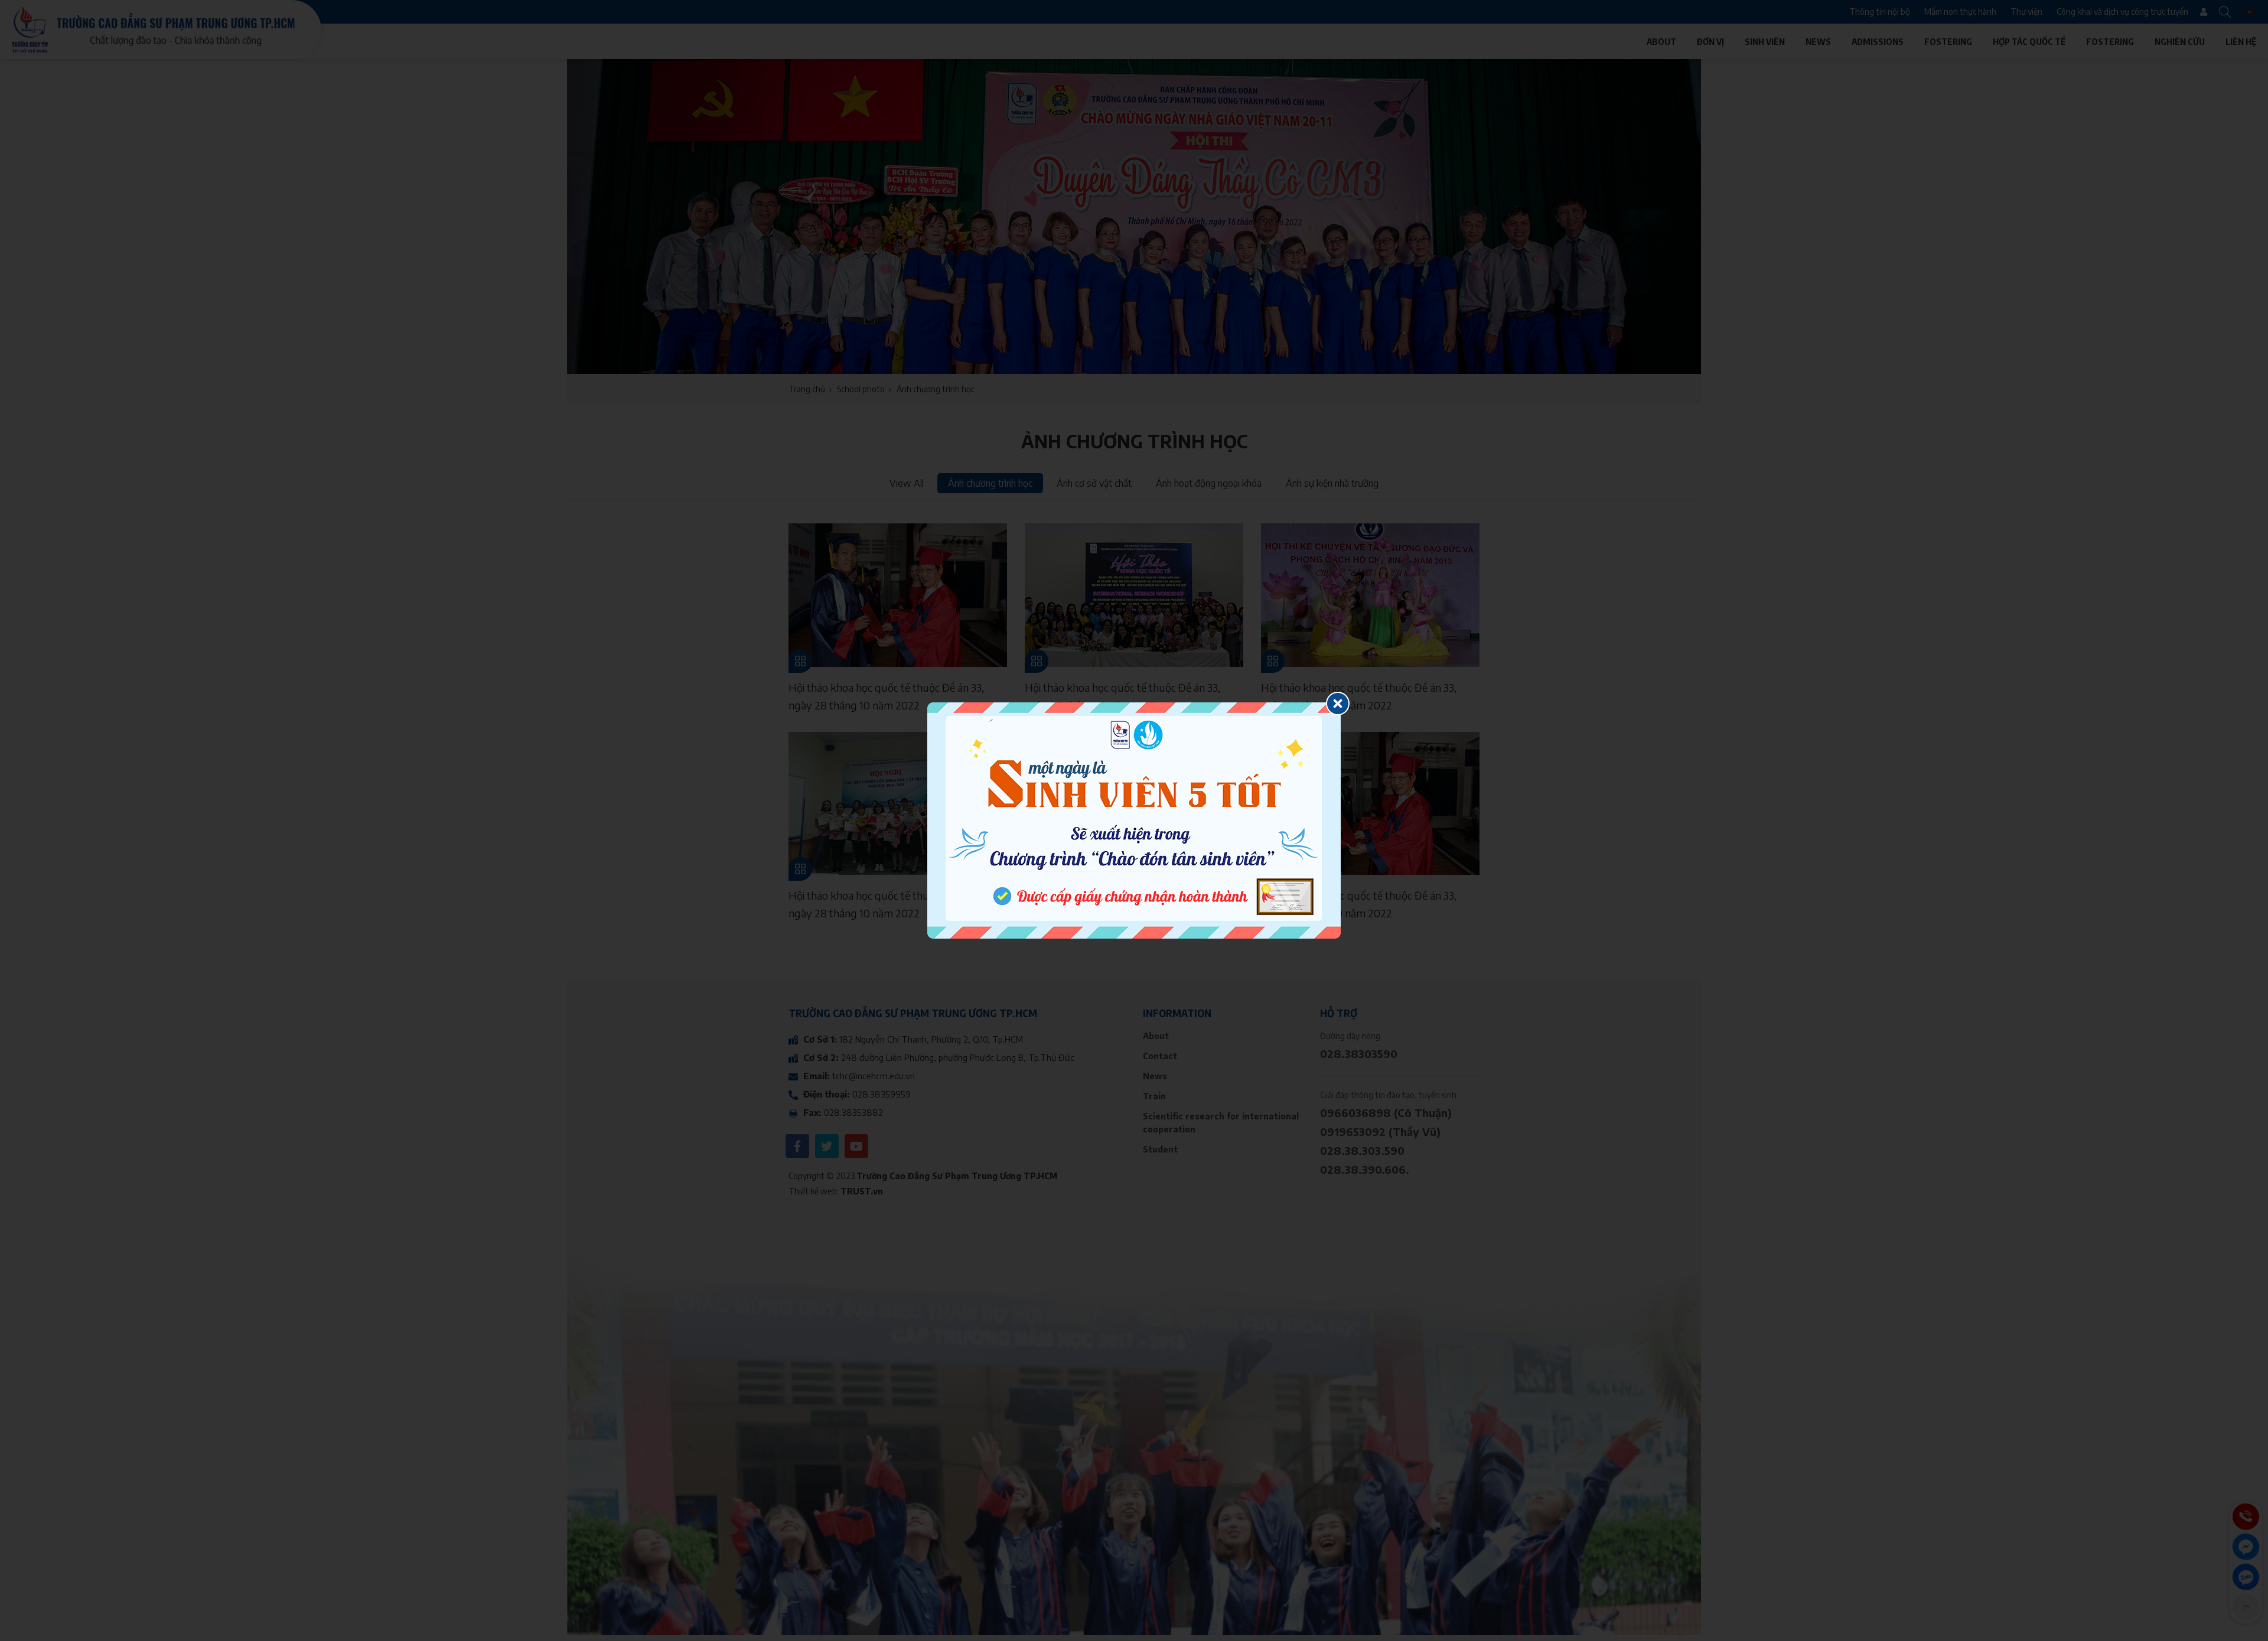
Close (1338, 704)
